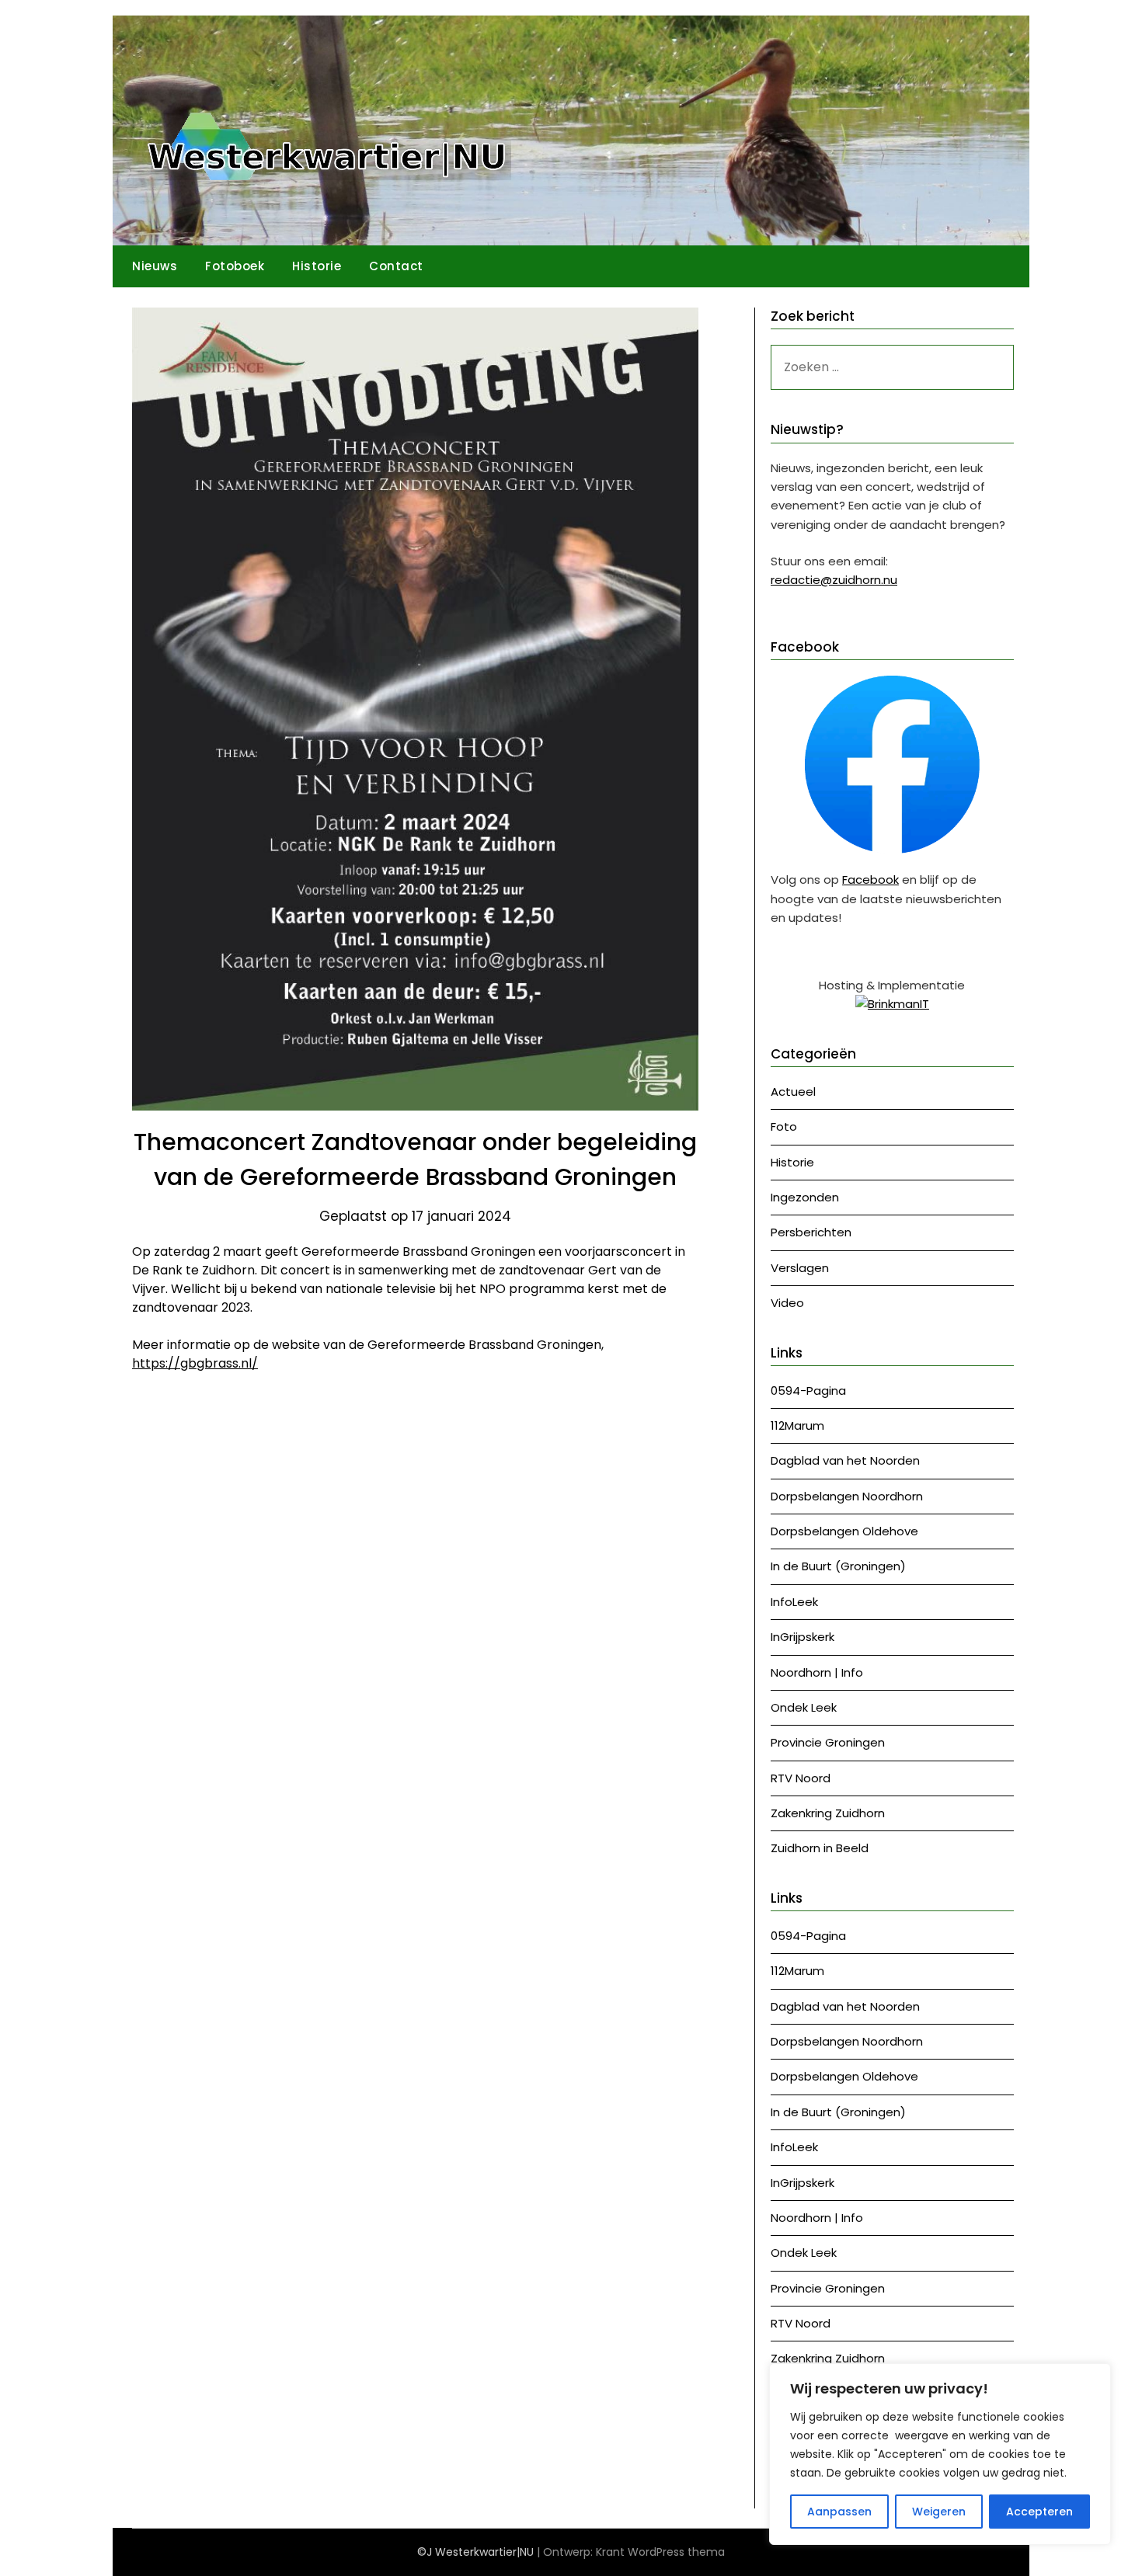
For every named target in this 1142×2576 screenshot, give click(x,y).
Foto (784, 1126)
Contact (396, 266)
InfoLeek (794, 1602)
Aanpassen (839, 2512)
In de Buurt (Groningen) (838, 1566)
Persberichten (811, 1232)
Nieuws (155, 266)
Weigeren (939, 2512)
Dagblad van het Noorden (845, 1460)
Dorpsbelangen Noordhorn (847, 1496)
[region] (940, 2454)
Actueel (793, 1092)
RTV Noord (801, 1778)
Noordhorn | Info (817, 1672)
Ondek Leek (804, 1707)
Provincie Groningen (828, 1742)
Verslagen (800, 1268)
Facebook (870, 880)
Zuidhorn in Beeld (820, 1848)
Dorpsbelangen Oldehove (844, 1531)
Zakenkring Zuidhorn (828, 1813)
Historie (317, 266)
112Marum (797, 1425)
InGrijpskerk (803, 1637)
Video (787, 1303)
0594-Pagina (808, 1391)
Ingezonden (805, 1197)
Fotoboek (235, 266)
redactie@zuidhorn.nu (834, 580)
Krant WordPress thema (660, 2552)
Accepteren (1039, 2512)
